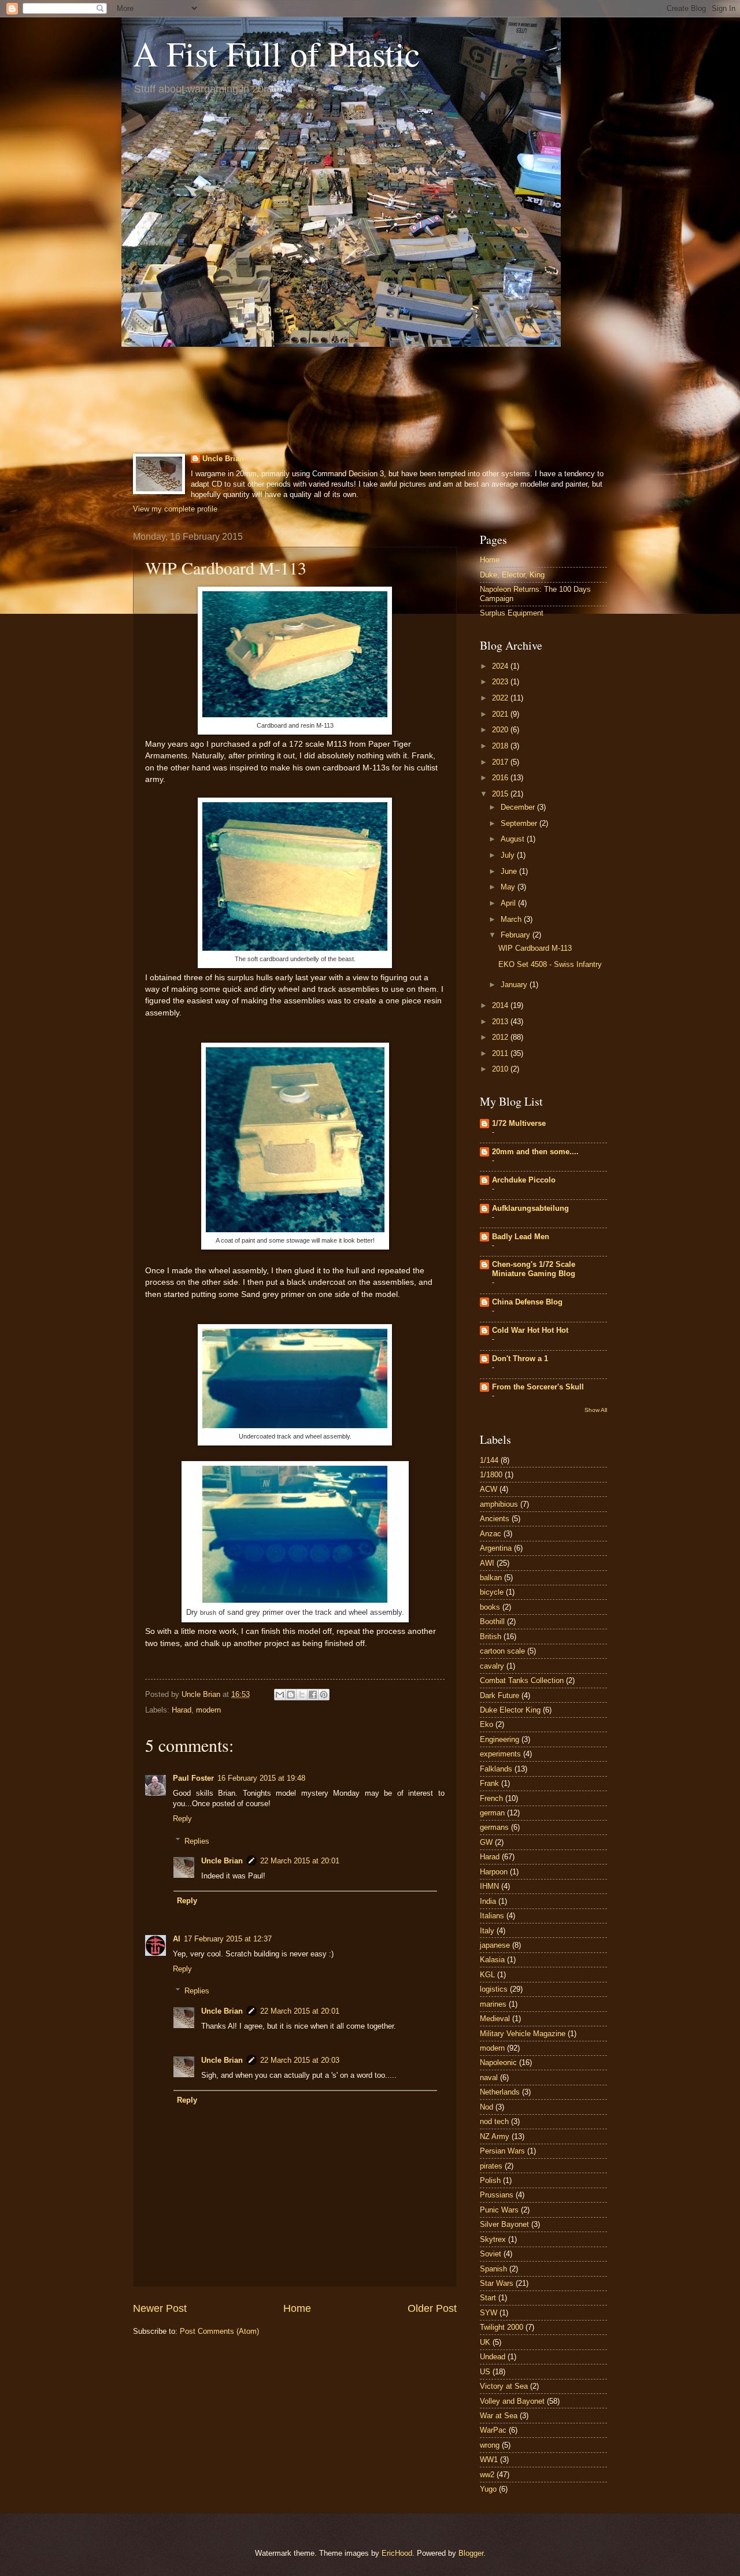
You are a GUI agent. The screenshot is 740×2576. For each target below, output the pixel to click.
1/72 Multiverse (519, 1123)
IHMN (489, 1886)
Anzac (491, 1534)
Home (297, 2308)
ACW (489, 1489)
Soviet (491, 2254)
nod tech (494, 2121)
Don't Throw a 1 (520, 1359)
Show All (596, 1410)
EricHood (397, 2553)
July (509, 855)
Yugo (488, 2489)
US (485, 2372)
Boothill (492, 1621)
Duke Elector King (510, 1710)
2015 (501, 794)
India (488, 1901)
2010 (501, 1069)
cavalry (492, 1666)
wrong (490, 2445)
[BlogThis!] (291, 1695)
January (515, 985)
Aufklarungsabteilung (530, 1208)
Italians (492, 1916)
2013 (501, 1022)
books (490, 1607)
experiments (500, 1754)
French (491, 1798)
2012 (501, 1037)
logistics (494, 1989)
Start (488, 2298)
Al (177, 1939)
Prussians (497, 2195)
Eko (486, 1724)
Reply (182, 1819)
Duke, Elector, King (512, 575)
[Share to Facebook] (313, 1695)
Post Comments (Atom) (219, 2331)
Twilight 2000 (502, 2327)
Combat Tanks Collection (522, 1680)
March (512, 919)
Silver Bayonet (504, 2224)
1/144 (489, 1460)
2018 (501, 746)
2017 (501, 762)
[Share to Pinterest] (324, 1695)
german (492, 1813)
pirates (491, 2166)
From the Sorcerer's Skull (538, 1387)
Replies (197, 1841)
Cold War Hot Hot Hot (530, 1330)
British (491, 1637)
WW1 (489, 2460)
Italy (487, 1931)
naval (489, 2078)
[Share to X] (302, 1695)
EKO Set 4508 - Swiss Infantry (550, 964)
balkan (491, 1578)
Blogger (471, 2553)
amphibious (499, 1504)
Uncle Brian (223, 459)
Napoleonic (498, 2062)
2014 (501, 1005)
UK (485, 2342)
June (510, 871)
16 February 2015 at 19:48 (261, 1778)
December (519, 807)
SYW (489, 2313)
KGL (487, 1975)
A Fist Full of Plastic (277, 53)
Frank (489, 1783)
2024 (501, 666)
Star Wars (497, 2283)
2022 (501, 698)
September (520, 823)
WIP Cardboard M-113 (535, 948)
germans (494, 1827)
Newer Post (160, 2308)
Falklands (496, 1769)
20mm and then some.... (535, 1152)
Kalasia (492, 1960)
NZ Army (495, 2136)
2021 (501, 714)
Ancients (495, 1519)
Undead (493, 2357)
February (517, 935)
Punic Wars (499, 2210)
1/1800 (491, 1475)
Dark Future (499, 1695)
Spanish (493, 2269)
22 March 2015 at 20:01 (300, 1861)
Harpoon (494, 1872)
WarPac (493, 2430)
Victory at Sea (504, 2386)
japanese (495, 1945)
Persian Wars (502, 2151)
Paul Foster (193, 1778)
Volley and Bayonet (512, 2401)
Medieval (495, 2019)
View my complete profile (175, 509)
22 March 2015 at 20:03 (300, 2060)
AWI (487, 1563)
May (509, 887)
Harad (182, 1710)
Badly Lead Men (521, 1237)
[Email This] (280, 1695)
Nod (486, 2107)
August (514, 839)
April (509, 903)
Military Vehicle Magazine (523, 2034)
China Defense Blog (527, 1302)
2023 (501, 682)
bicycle (492, 1592)
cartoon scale (502, 1651)
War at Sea (499, 2416)
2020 (501, 730)
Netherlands (500, 2092)
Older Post (432, 2308)
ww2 (487, 2475)
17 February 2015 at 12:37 (228, 1939)
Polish (490, 2180)
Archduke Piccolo (524, 1180)
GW (486, 1842)
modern (208, 1710)
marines (493, 2004)
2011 (501, 1053)
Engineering (499, 1739)
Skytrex (493, 2239)
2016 (501, 778)
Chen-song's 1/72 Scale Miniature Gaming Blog (534, 1269)
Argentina (496, 1548)
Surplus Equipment (512, 613)
